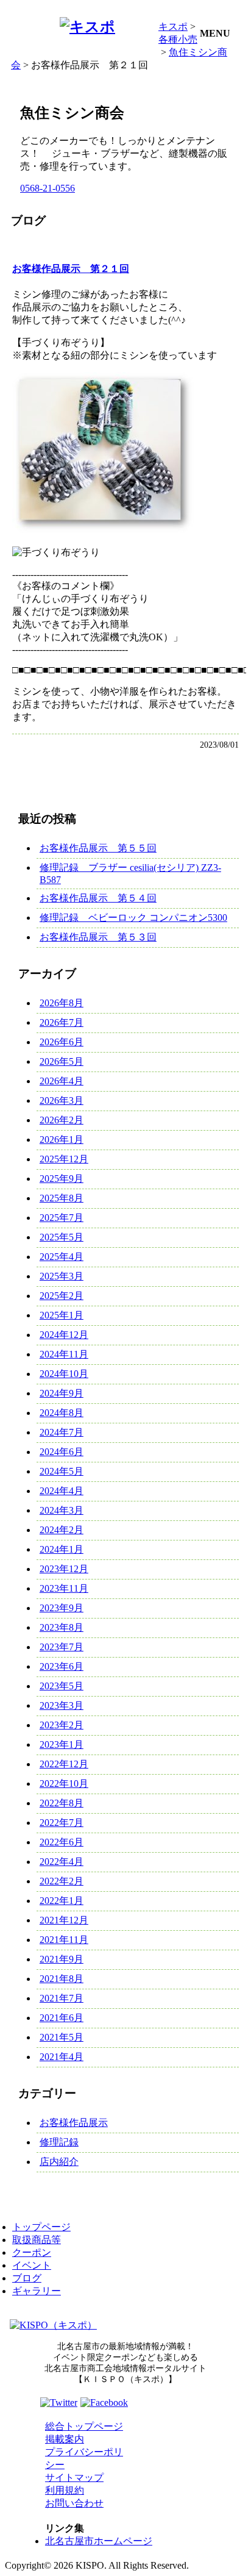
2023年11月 (64, 1588)
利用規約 (65, 2490)
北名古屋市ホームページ (99, 2541)
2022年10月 (64, 1784)
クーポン (32, 2252)
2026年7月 (62, 1022)
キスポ (173, 27)
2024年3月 (62, 1510)
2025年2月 (62, 1296)
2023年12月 (64, 1569)
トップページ (41, 2227)
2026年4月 (62, 1081)
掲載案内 (65, 2439)
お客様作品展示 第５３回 (98, 937)
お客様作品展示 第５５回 (98, 848)
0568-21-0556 (48, 188)
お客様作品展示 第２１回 (71, 269)
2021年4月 (62, 2057)
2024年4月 (62, 1491)
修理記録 (59, 2142)
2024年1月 (62, 1549)
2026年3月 (62, 1100)
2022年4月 (62, 1862)
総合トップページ (84, 2426)
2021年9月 (62, 1959)
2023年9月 (62, 1608)
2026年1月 (62, 1140)
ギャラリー (37, 2291)
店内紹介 (59, 2162)
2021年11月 (64, 1940)
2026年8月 (62, 1003)
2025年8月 (62, 1198)
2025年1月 (62, 1315)
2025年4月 (62, 1257)
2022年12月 (64, 1764)
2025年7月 (62, 1218)
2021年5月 (62, 2037)
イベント (32, 2265)
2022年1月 (62, 1901)
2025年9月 (62, 1179)
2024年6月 (62, 1452)
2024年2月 (62, 1530)
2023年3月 (62, 1705)
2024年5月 (62, 1471)
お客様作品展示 (74, 2123)
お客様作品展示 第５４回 (98, 898)
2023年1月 (62, 1744)
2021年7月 (62, 1998)
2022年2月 (62, 1881)
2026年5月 (62, 1061)
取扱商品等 (37, 2240)
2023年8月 (62, 1627)
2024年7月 (62, 1432)
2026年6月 (62, 1042)
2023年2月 (62, 1725)
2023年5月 (62, 1686)
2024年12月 (64, 1335)
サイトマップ (74, 2478)
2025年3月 (62, 1276)
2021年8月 (62, 1979)
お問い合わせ (74, 2503)
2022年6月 (62, 1842)
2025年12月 (64, 1159)
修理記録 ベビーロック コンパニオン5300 (133, 918)
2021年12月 (64, 1920)
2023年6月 (62, 1666)
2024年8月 (62, 1413)
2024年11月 (64, 1354)
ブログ (27, 2278)
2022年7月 (62, 1823)
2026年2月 (62, 1120)
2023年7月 (62, 1647)
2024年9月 (62, 1393)
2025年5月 (62, 1237)
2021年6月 (62, 2018)
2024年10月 (64, 1374)
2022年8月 (62, 1803)
